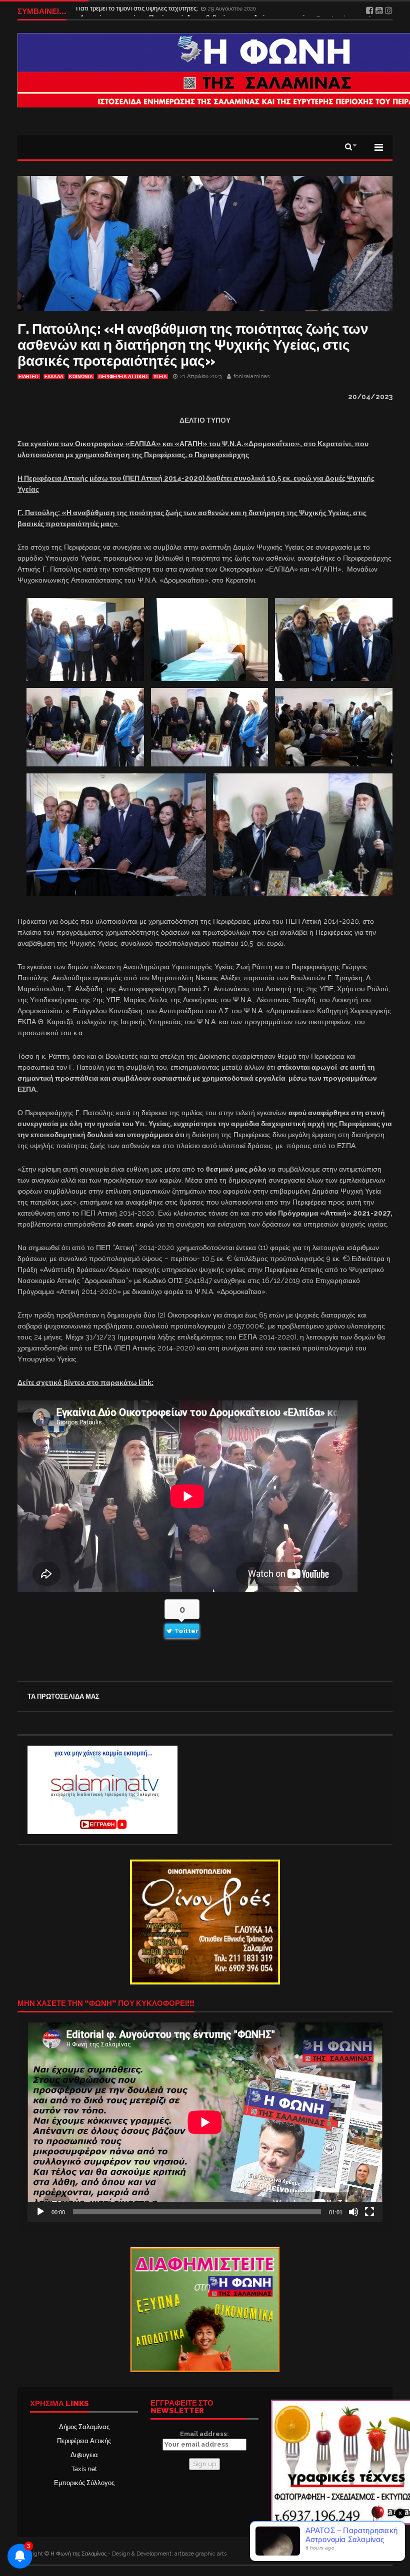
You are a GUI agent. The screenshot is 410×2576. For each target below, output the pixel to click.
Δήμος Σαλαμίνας (84, 2427)
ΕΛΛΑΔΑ (54, 377)
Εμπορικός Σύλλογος (84, 2483)
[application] (205, 2122)
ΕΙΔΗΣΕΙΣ (29, 377)
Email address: (204, 2434)
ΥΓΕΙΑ (160, 377)
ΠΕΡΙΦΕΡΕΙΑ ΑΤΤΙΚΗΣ (123, 377)
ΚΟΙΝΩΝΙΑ (81, 377)
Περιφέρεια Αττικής (84, 2441)
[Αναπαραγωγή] (40, 2212)
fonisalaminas (251, 376)
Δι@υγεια (84, 2455)
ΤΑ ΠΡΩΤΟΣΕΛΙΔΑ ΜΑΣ (63, 1696)
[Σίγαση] (353, 2212)
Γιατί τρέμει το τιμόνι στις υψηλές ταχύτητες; (138, 11)
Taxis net (84, 2469)
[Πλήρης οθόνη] (369, 2212)
